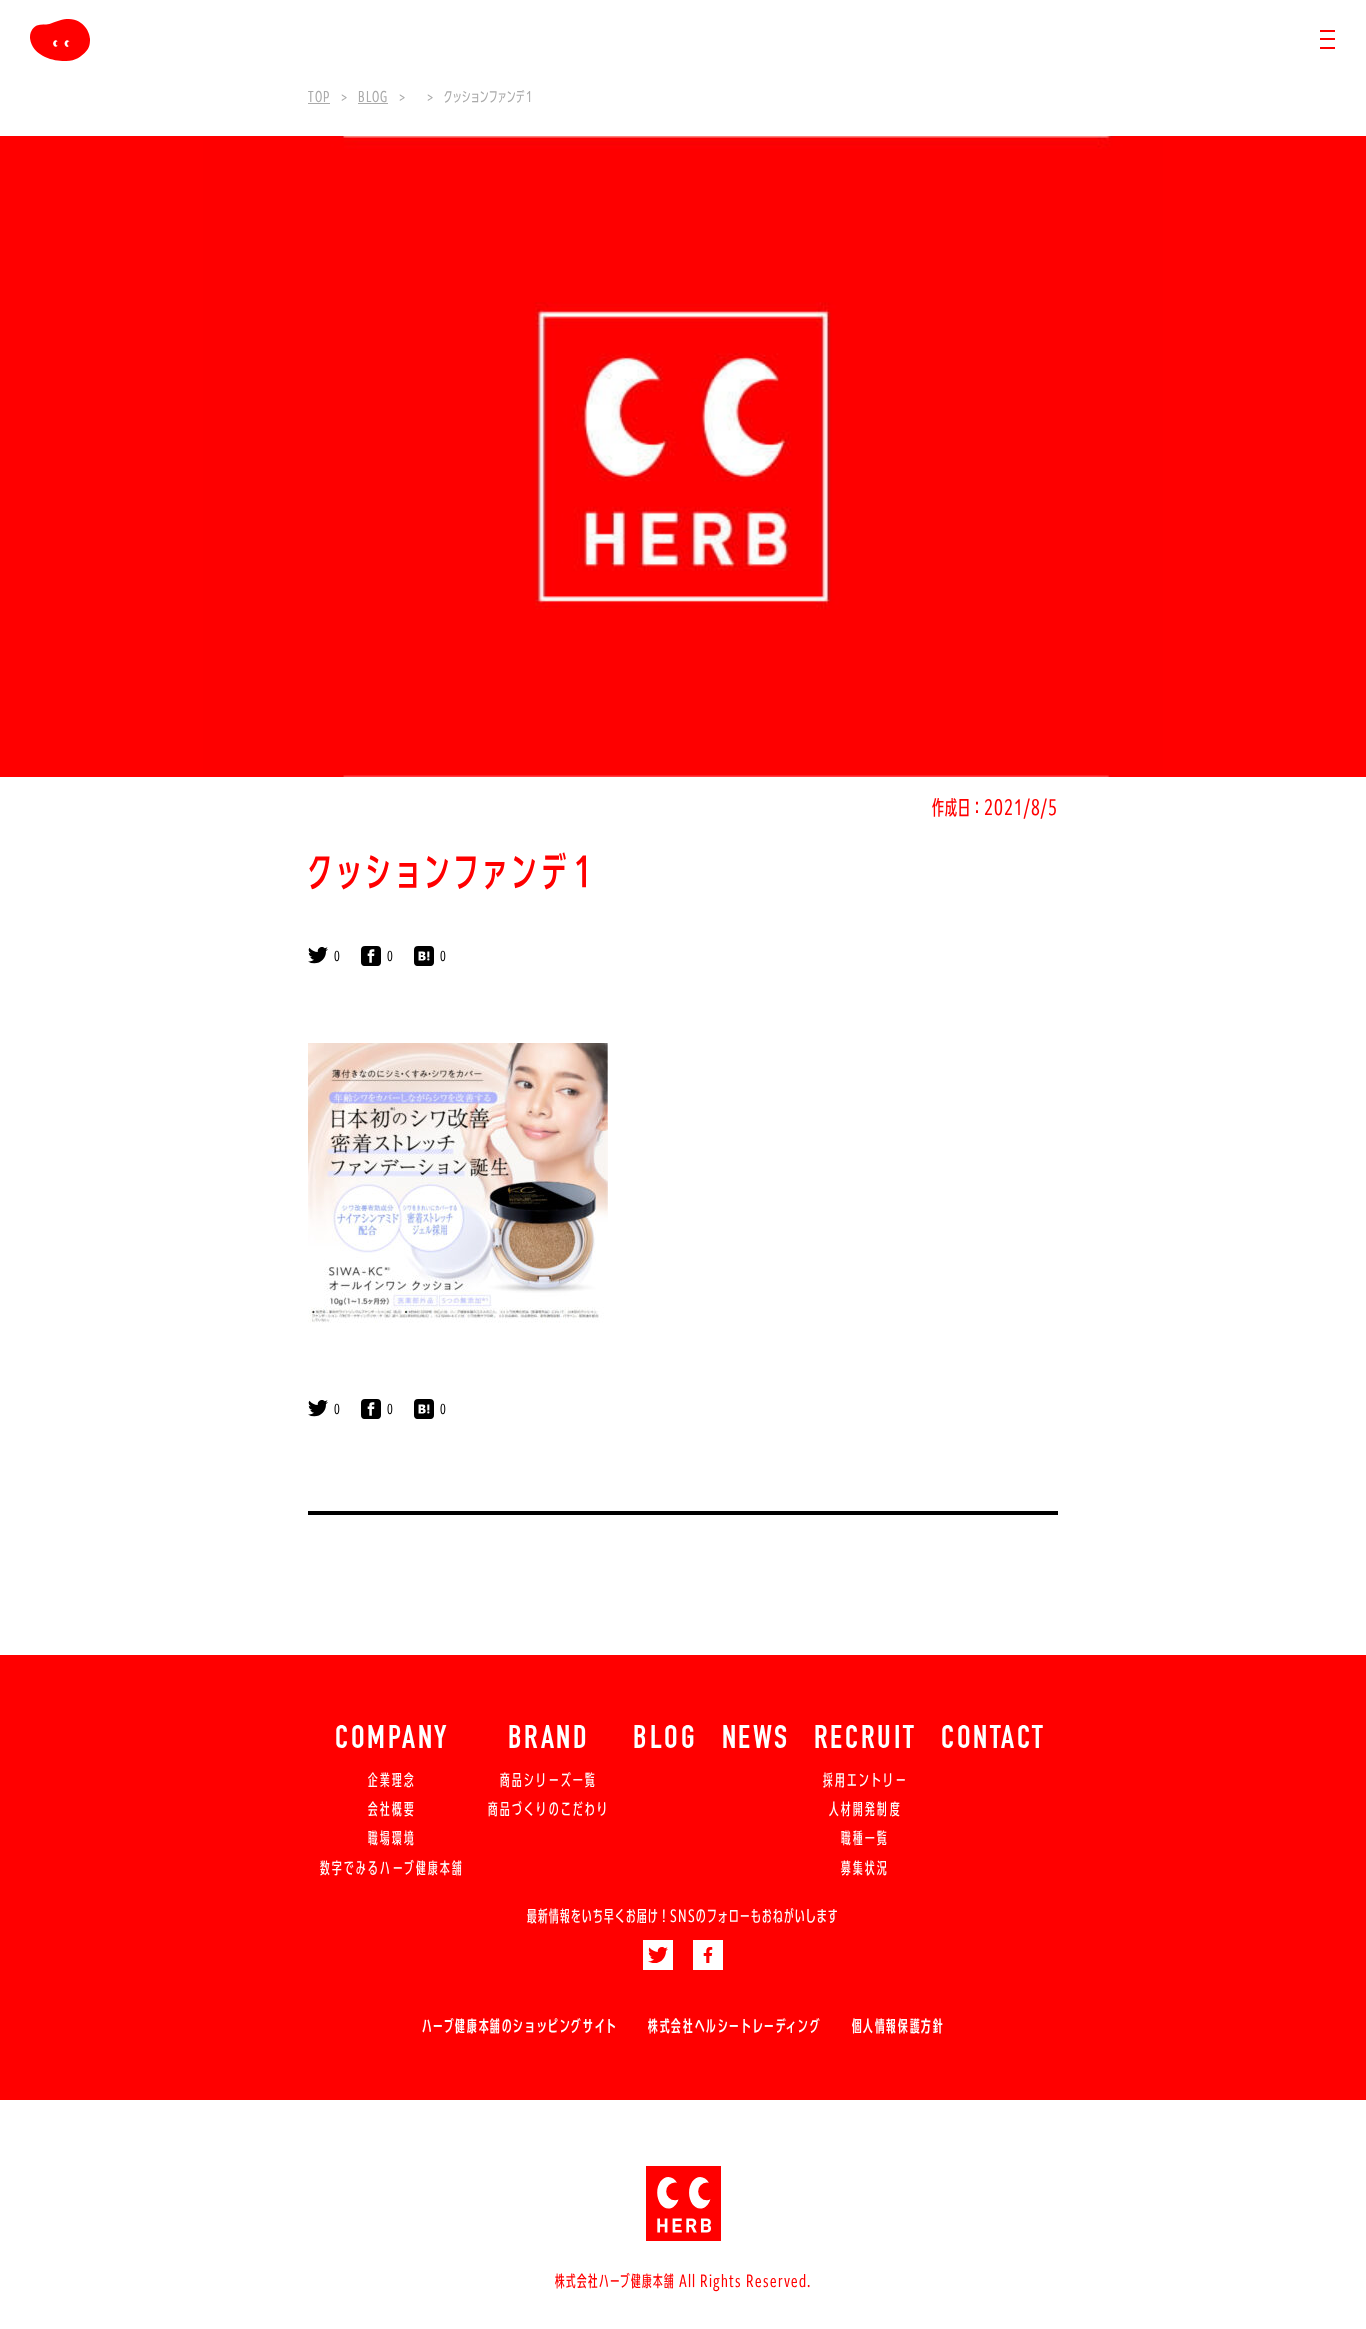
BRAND (549, 1740)
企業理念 (392, 1780)
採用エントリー (865, 1780)
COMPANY (392, 1740)
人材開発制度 (865, 1809)
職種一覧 (865, 1838)
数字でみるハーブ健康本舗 (392, 1868)
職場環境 (392, 1838)
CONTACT (993, 1740)
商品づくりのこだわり (548, 1809)
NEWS (756, 1740)
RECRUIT (865, 1740)
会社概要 (392, 1809)
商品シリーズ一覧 (548, 1780)
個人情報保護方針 (898, 2026)
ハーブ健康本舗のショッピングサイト (520, 2026)
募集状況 (865, 1868)
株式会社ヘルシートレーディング (734, 2026)
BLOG (665, 1740)
